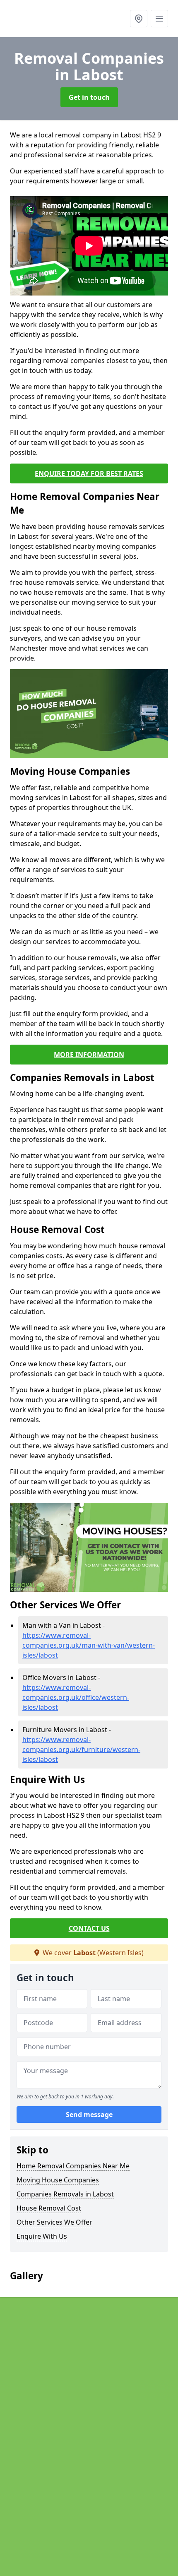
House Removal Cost (49, 2208)
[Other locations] (139, 19)
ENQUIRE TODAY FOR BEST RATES (89, 473)
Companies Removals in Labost (65, 2194)
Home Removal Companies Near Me (73, 2166)
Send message (89, 2115)
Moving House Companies (58, 2180)
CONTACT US (89, 1928)
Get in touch (89, 97)
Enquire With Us (42, 2236)
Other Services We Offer (54, 2222)
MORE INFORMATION (89, 1055)
